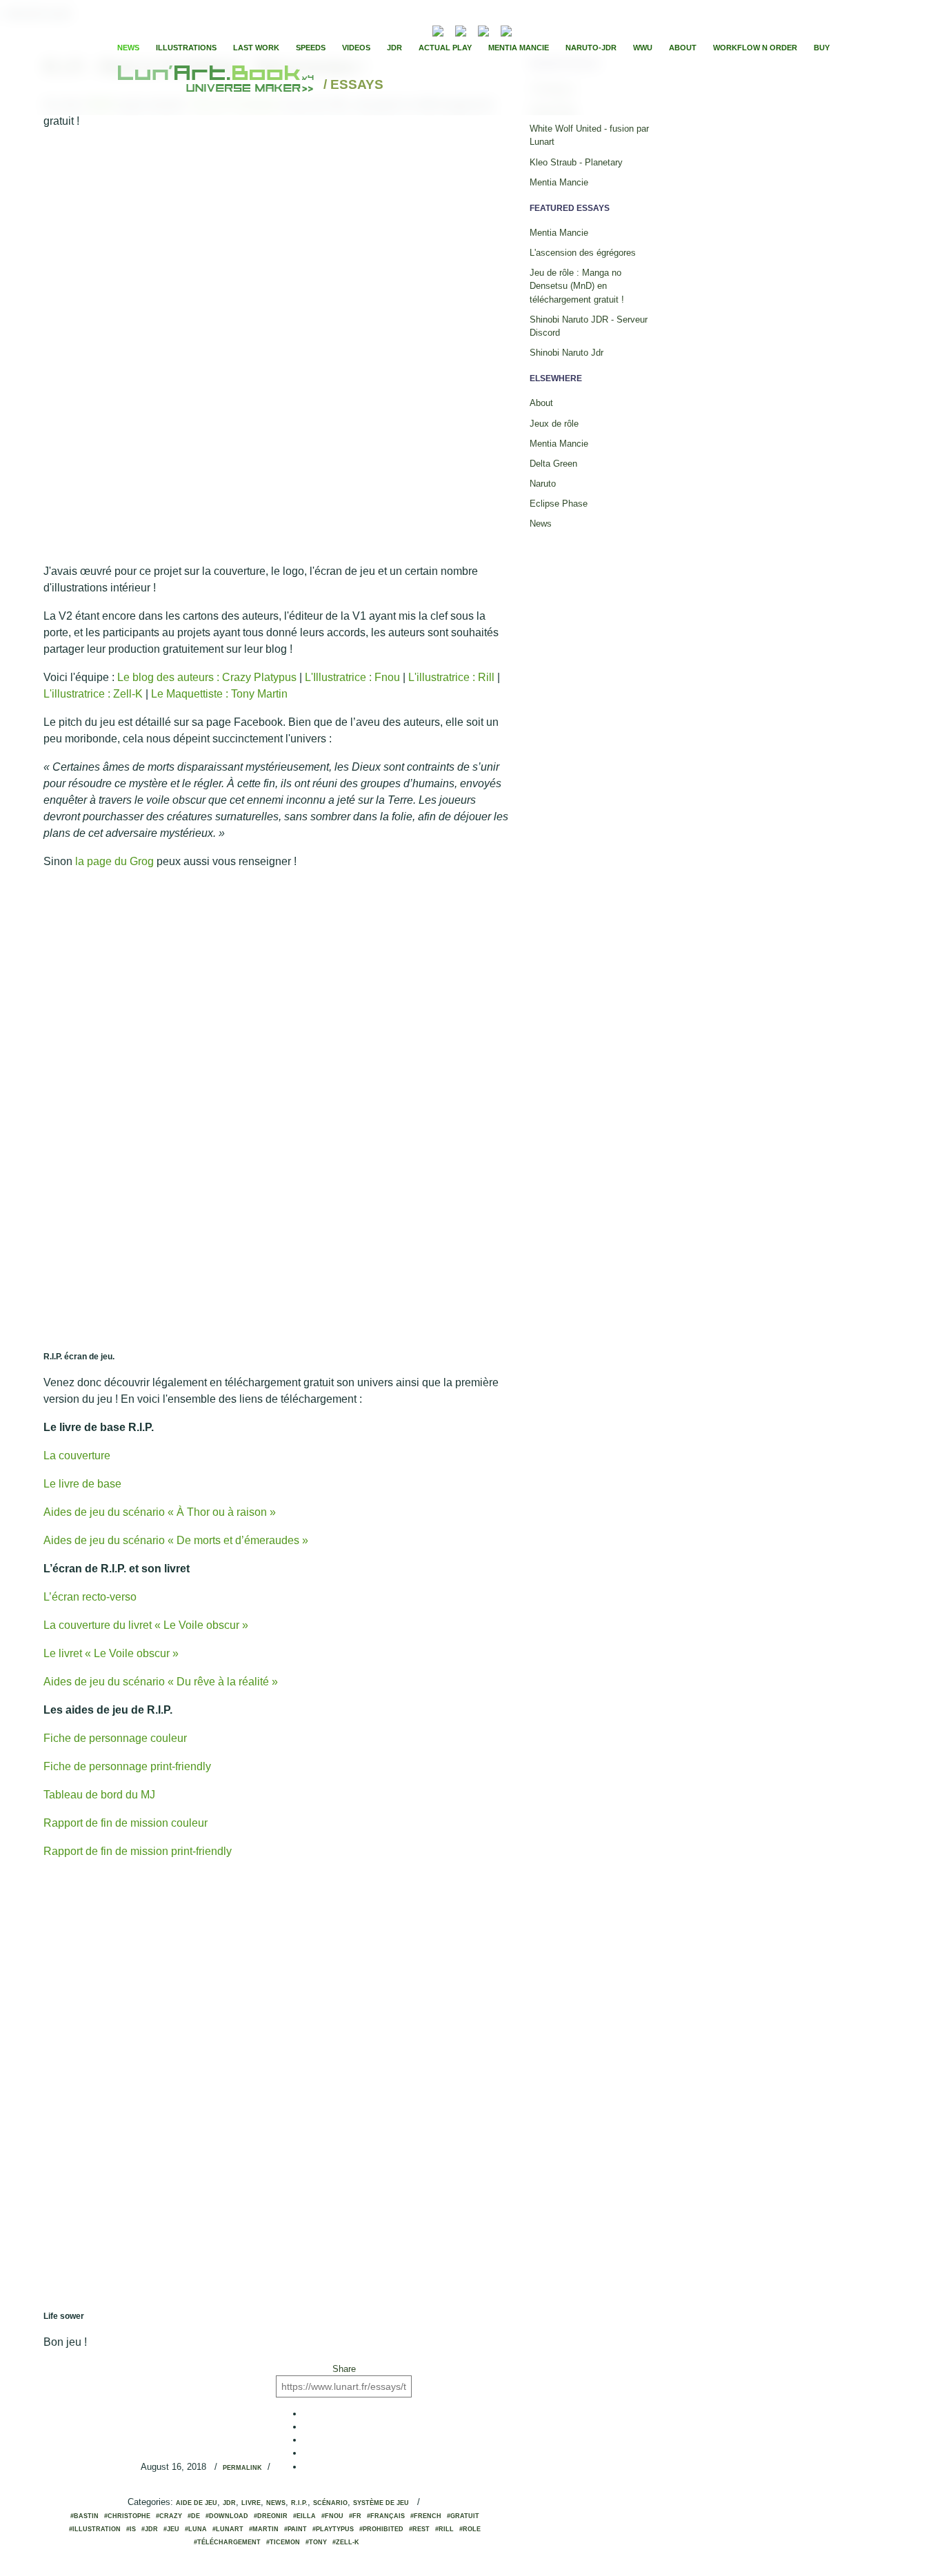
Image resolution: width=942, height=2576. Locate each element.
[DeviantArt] (461, 29)
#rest (419, 2529)
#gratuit (463, 2516)
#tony (316, 2542)
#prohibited (381, 2529)
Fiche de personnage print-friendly (127, 1766)
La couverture (77, 1456)
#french (426, 2516)
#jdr (150, 2529)
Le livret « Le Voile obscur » (111, 1653)
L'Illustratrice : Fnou (352, 677)
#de (194, 2516)
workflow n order (755, 48)
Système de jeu (381, 2503)
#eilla (304, 2516)
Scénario (330, 2503)
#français (386, 2516)
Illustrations (186, 48)
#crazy (169, 2516)
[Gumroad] (438, 29)
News (128, 48)
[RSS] (417, 29)
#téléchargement (227, 2542)
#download (227, 2516)
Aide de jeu (197, 2503)
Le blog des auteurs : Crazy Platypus (207, 677)
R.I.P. (299, 2503)
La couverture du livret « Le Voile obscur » (146, 1625)
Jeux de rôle (554, 424)
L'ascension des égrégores (583, 253)
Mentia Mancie (519, 48)
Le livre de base (82, 1484)
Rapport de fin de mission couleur (126, 1823)
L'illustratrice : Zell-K (93, 694)
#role (470, 2529)
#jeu (171, 2529)
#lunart (228, 2529)
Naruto (543, 484)
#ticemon (283, 2542)
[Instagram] (506, 29)
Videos (356, 48)
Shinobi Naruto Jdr (567, 353)
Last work (256, 48)
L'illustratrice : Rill (451, 677)
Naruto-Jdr (591, 48)
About (683, 48)
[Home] (218, 85)
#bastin (84, 2516)
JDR (394, 48)
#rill (444, 2529)
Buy (822, 48)
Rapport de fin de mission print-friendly (138, 1851)
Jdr (229, 2503)
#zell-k (346, 2542)
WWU (643, 48)
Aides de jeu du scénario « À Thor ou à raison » (160, 1512)
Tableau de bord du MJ (99, 1795)
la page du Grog (114, 861)
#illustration (95, 2529)
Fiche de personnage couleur (115, 1738)
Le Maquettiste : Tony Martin (219, 694)
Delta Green (553, 464)
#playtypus (333, 2529)
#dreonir (271, 2516)
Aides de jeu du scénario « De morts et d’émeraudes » (176, 1540)
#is (131, 2529)
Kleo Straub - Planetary (576, 162)
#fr (355, 2516)
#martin (264, 2529)
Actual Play (445, 48)
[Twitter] (554, 30)
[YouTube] (527, 29)
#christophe (127, 2516)
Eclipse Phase (559, 504)
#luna (196, 2529)
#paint (295, 2529)
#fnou (332, 2516)
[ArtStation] (483, 29)
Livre (251, 2503)
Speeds (311, 48)
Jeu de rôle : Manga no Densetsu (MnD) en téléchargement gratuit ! (577, 286)
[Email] (401, 30)
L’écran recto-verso (90, 1597)
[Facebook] (543, 30)
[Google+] (566, 30)
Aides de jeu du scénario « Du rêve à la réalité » (161, 1682)
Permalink (242, 2468)
